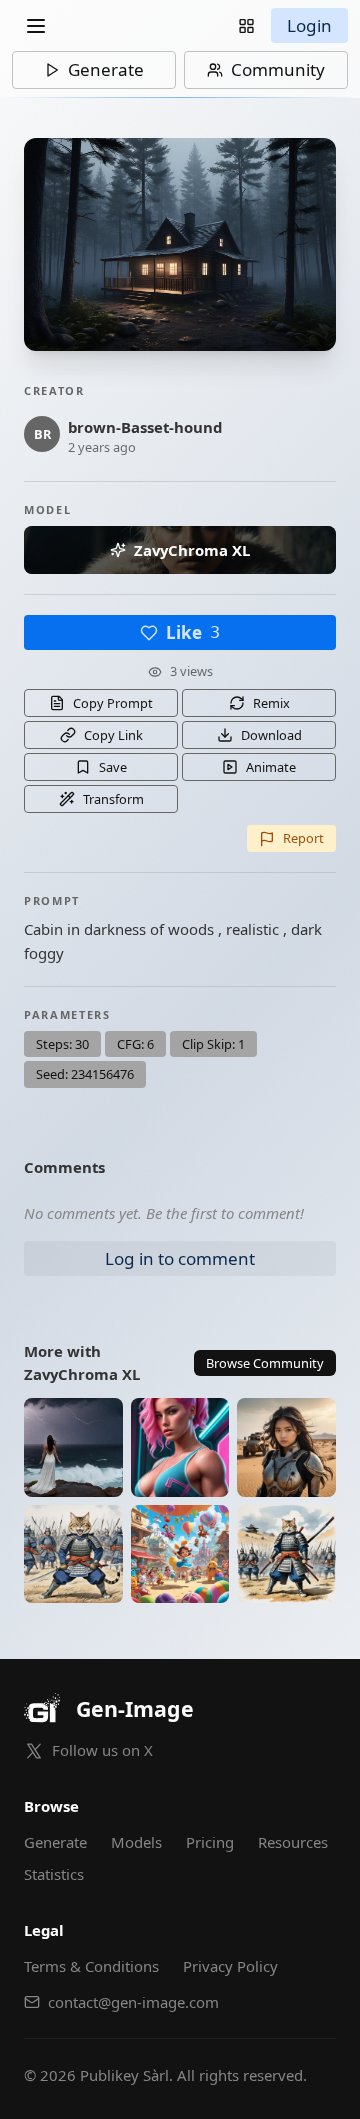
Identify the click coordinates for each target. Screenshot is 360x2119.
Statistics (54, 1874)
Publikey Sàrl (124, 2075)
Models (136, 1842)
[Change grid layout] (246, 25)
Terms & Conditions (91, 1966)
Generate (106, 69)
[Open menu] (36, 26)
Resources (293, 1842)
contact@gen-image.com (133, 2002)
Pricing (210, 1842)
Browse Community (265, 1363)
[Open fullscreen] (180, 244)
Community (278, 69)
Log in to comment (180, 1258)
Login (309, 25)
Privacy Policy (230, 1966)
